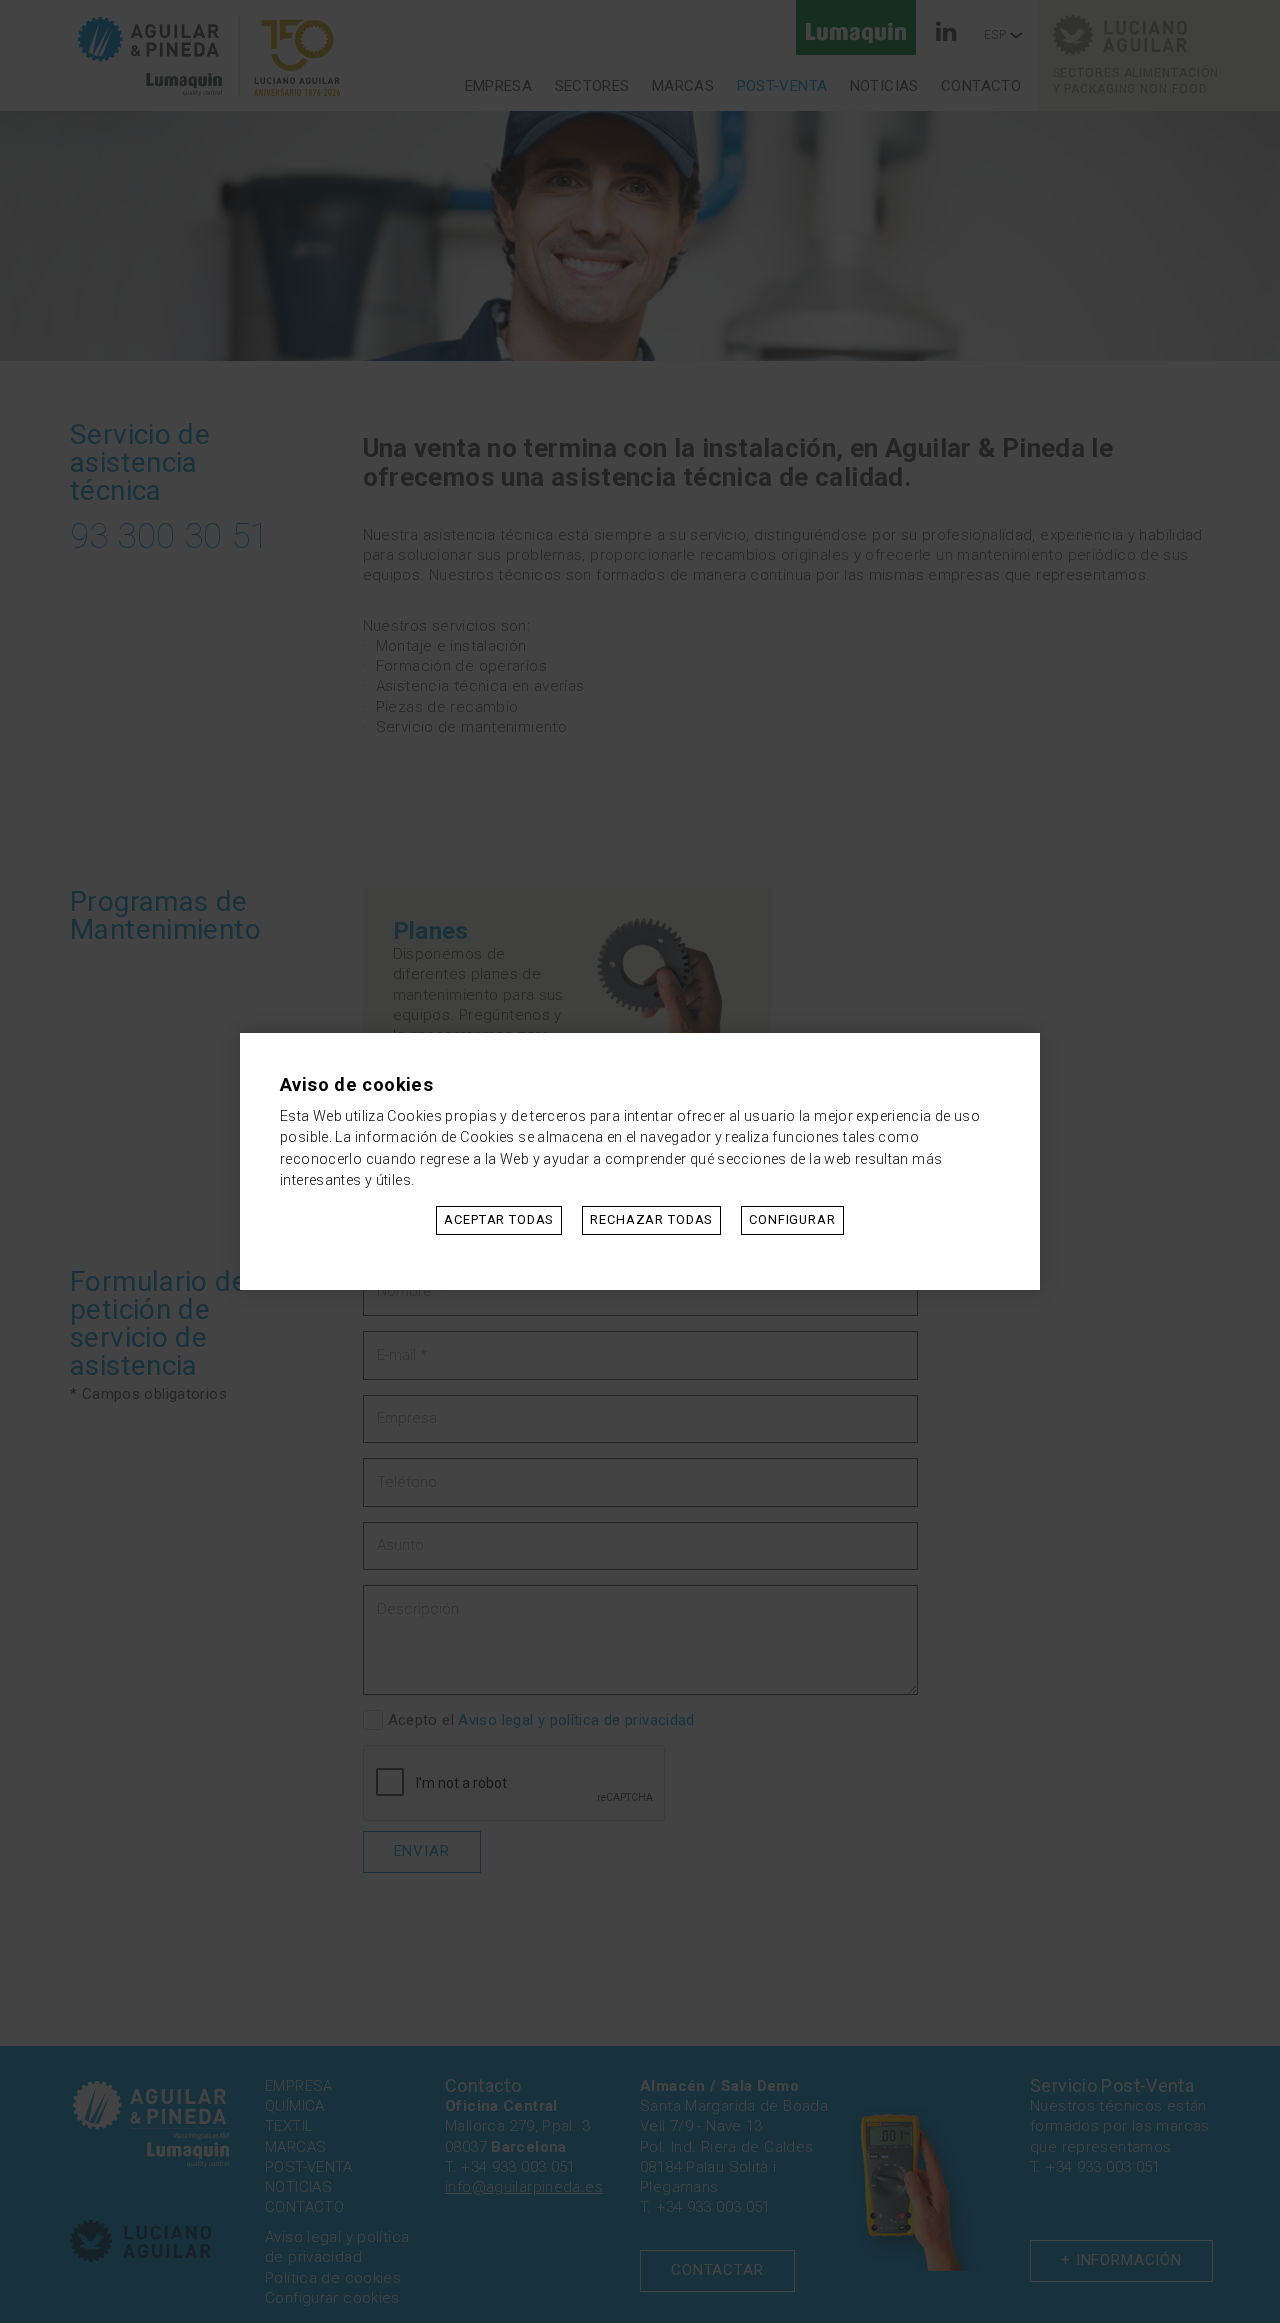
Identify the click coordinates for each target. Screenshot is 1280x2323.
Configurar (792, 1219)
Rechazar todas (651, 1219)
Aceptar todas (499, 1219)
